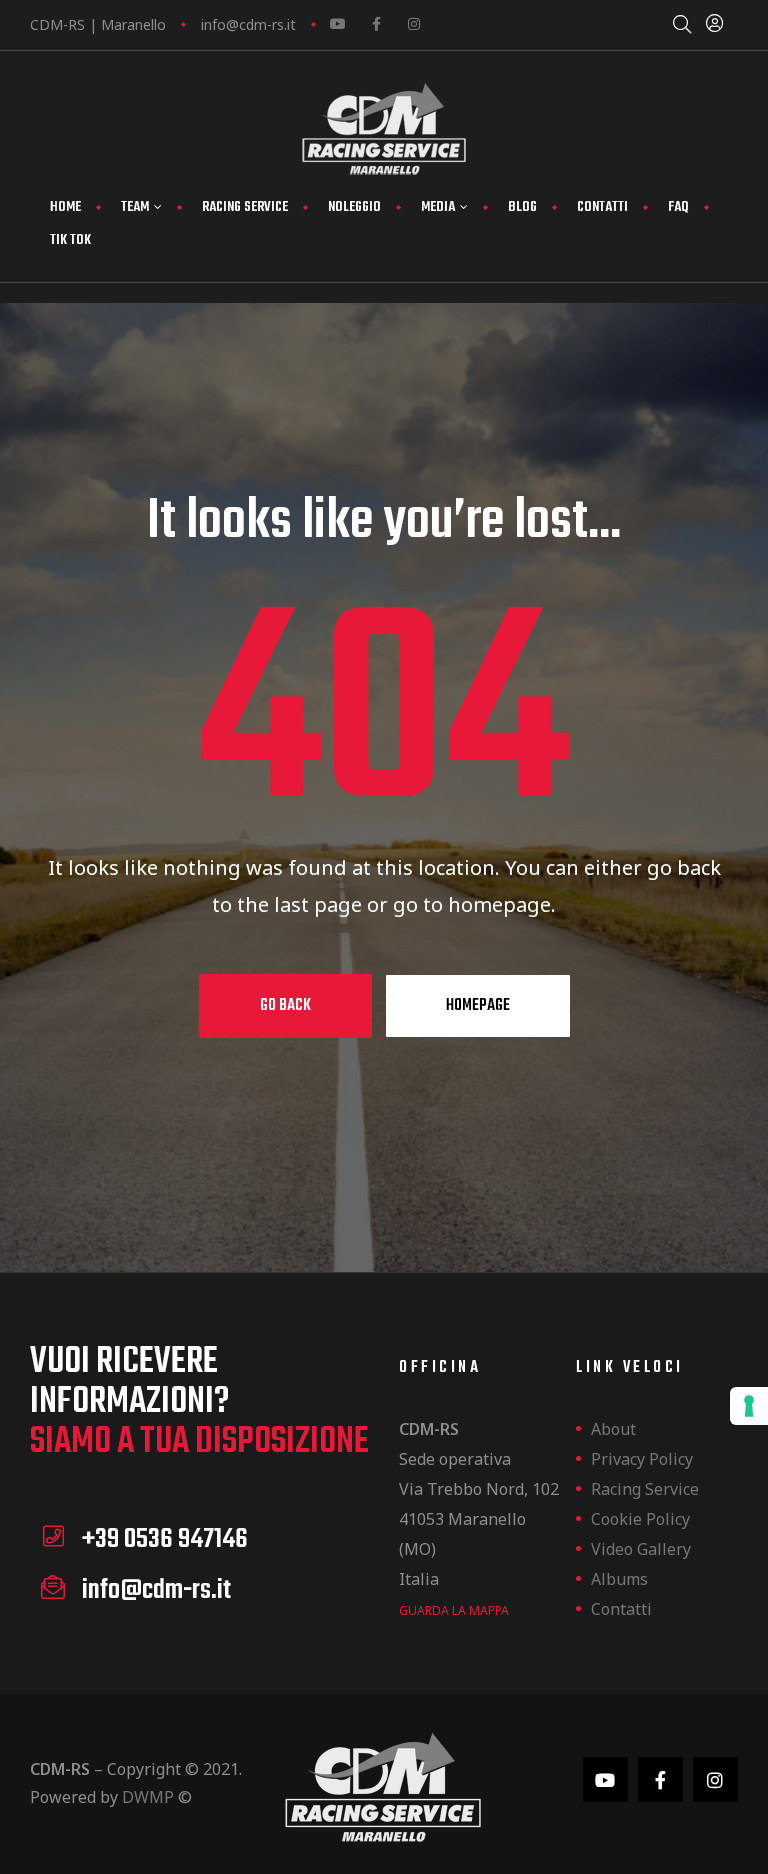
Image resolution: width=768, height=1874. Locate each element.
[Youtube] (338, 24)
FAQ (678, 207)
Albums (619, 1579)
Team (135, 207)
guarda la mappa (454, 1610)
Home (65, 207)
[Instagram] (414, 24)
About (613, 1429)
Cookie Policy (640, 1519)
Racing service (245, 207)
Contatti (602, 207)
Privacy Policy (642, 1459)
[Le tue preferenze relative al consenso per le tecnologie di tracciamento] (749, 1406)
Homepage (478, 1006)
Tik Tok (70, 240)
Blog (522, 207)
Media (438, 207)
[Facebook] (376, 24)
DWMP (148, 1797)
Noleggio (354, 207)
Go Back (285, 1006)
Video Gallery (641, 1549)
